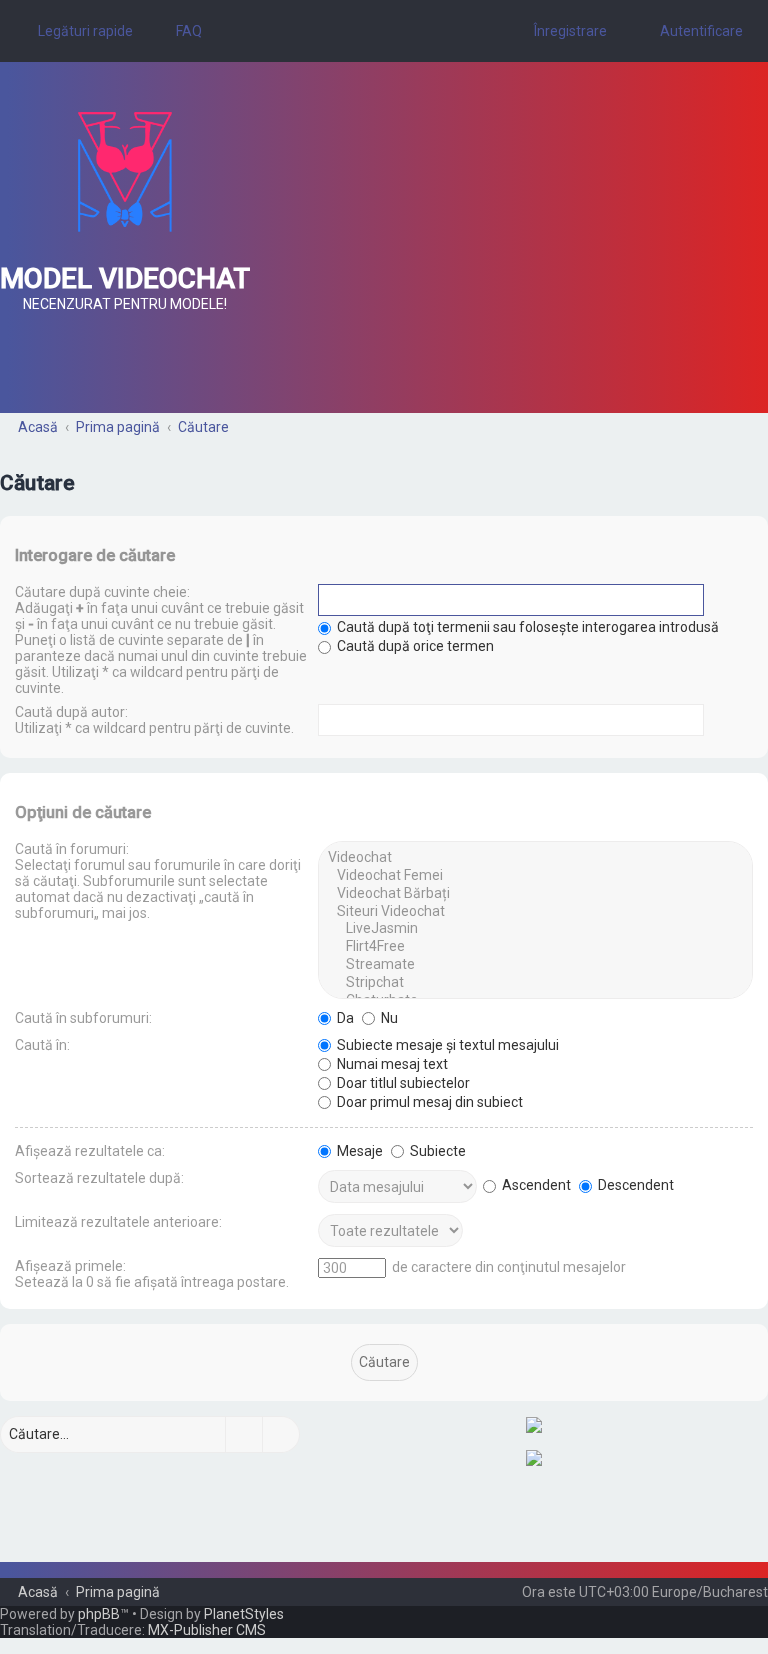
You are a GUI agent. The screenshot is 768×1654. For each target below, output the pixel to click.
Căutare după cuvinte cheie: (102, 592)
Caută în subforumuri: (83, 1018)
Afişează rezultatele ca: (90, 1151)
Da (344, 1018)
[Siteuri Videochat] (535, 912)
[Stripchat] (535, 983)
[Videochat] (535, 858)
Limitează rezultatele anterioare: (118, 1222)
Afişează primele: (70, 1266)
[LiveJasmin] (535, 929)
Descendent (634, 1185)
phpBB (99, 1614)
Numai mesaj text (391, 1064)
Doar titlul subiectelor (402, 1083)
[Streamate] (535, 965)
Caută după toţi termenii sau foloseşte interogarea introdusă (526, 627)
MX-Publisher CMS (207, 1630)
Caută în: (42, 1045)
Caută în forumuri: (72, 849)
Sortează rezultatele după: (99, 1178)
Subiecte (436, 1151)
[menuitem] (180, 31)
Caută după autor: (71, 712)
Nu (388, 1018)
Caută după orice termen (414, 646)
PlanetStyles (244, 1614)
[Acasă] (125, 172)
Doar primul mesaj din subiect (428, 1102)
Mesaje (358, 1151)
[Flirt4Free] (535, 947)
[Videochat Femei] (535, 876)
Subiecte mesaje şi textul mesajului (446, 1045)
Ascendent (535, 1185)
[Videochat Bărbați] (535, 894)
